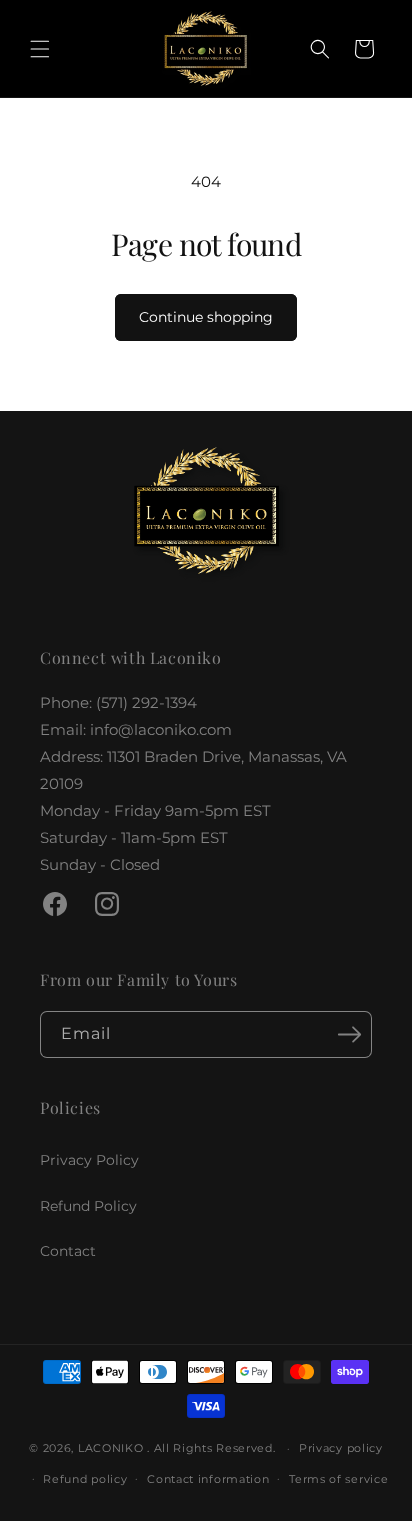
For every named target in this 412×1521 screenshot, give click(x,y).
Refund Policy (88, 1206)
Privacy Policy (89, 1160)
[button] (40, 49)
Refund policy (85, 1479)
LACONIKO (112, 1448)
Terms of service (338, 1479)
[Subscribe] (349, 1034)
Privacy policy (341, 1448)
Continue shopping (206, 317)
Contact (68, 1251)
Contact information (208, 1479)
